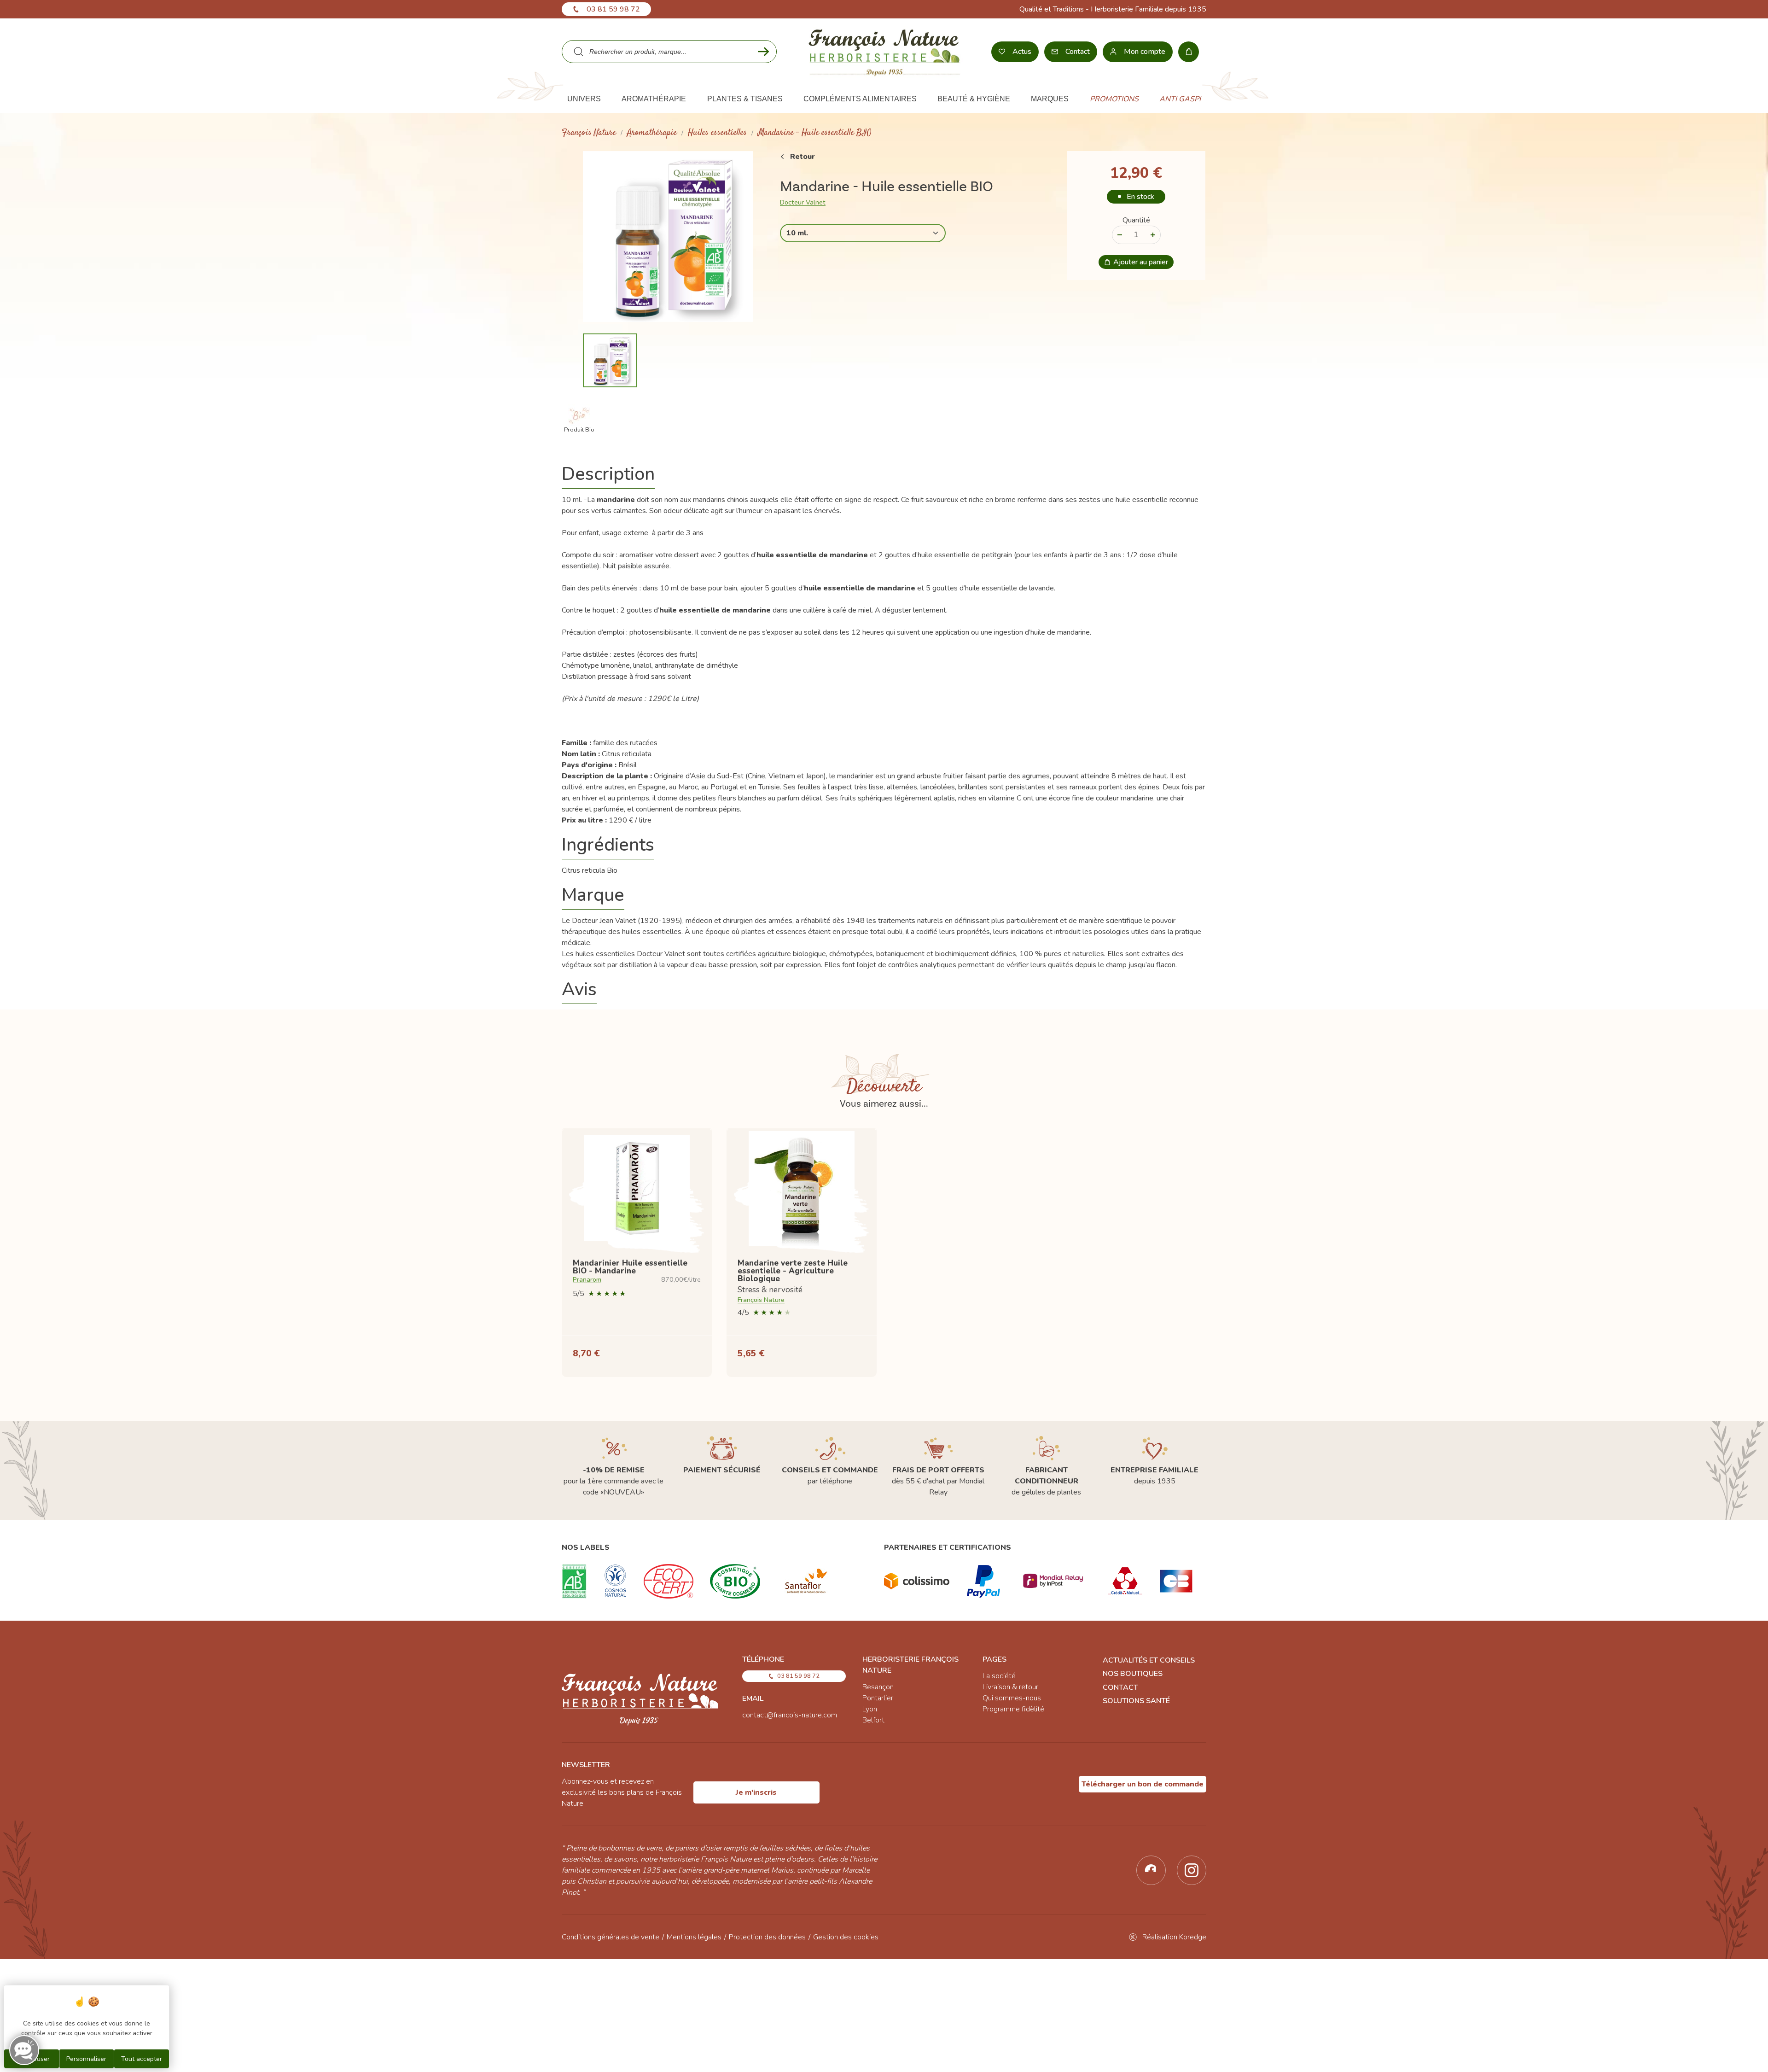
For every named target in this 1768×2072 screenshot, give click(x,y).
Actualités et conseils (1149, 1660)
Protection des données (767, 1937)
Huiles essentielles (717, 133)
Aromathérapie (652, 133)
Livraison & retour (1010, 1687)
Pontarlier (878, 1698)
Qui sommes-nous (1012, 1698)
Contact (1120, 1687)
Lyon (870, 1709)
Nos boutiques (1133, 1674)
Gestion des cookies (846, 1937)
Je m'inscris (756, 1792)
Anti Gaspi (1180, 99)
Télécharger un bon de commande (1143, 1784)
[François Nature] (884, 52)
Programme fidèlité (1013, 1709)
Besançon (878, 1687)
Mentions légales (694, 1937)
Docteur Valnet (803, 202)
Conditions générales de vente (611, 1937)
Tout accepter (142, 2059)
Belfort (873, 1720)
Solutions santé (1136, 1701)
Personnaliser (86, 2059)
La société (999, 1676)
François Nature (589, 133)
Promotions (1114, 99)
